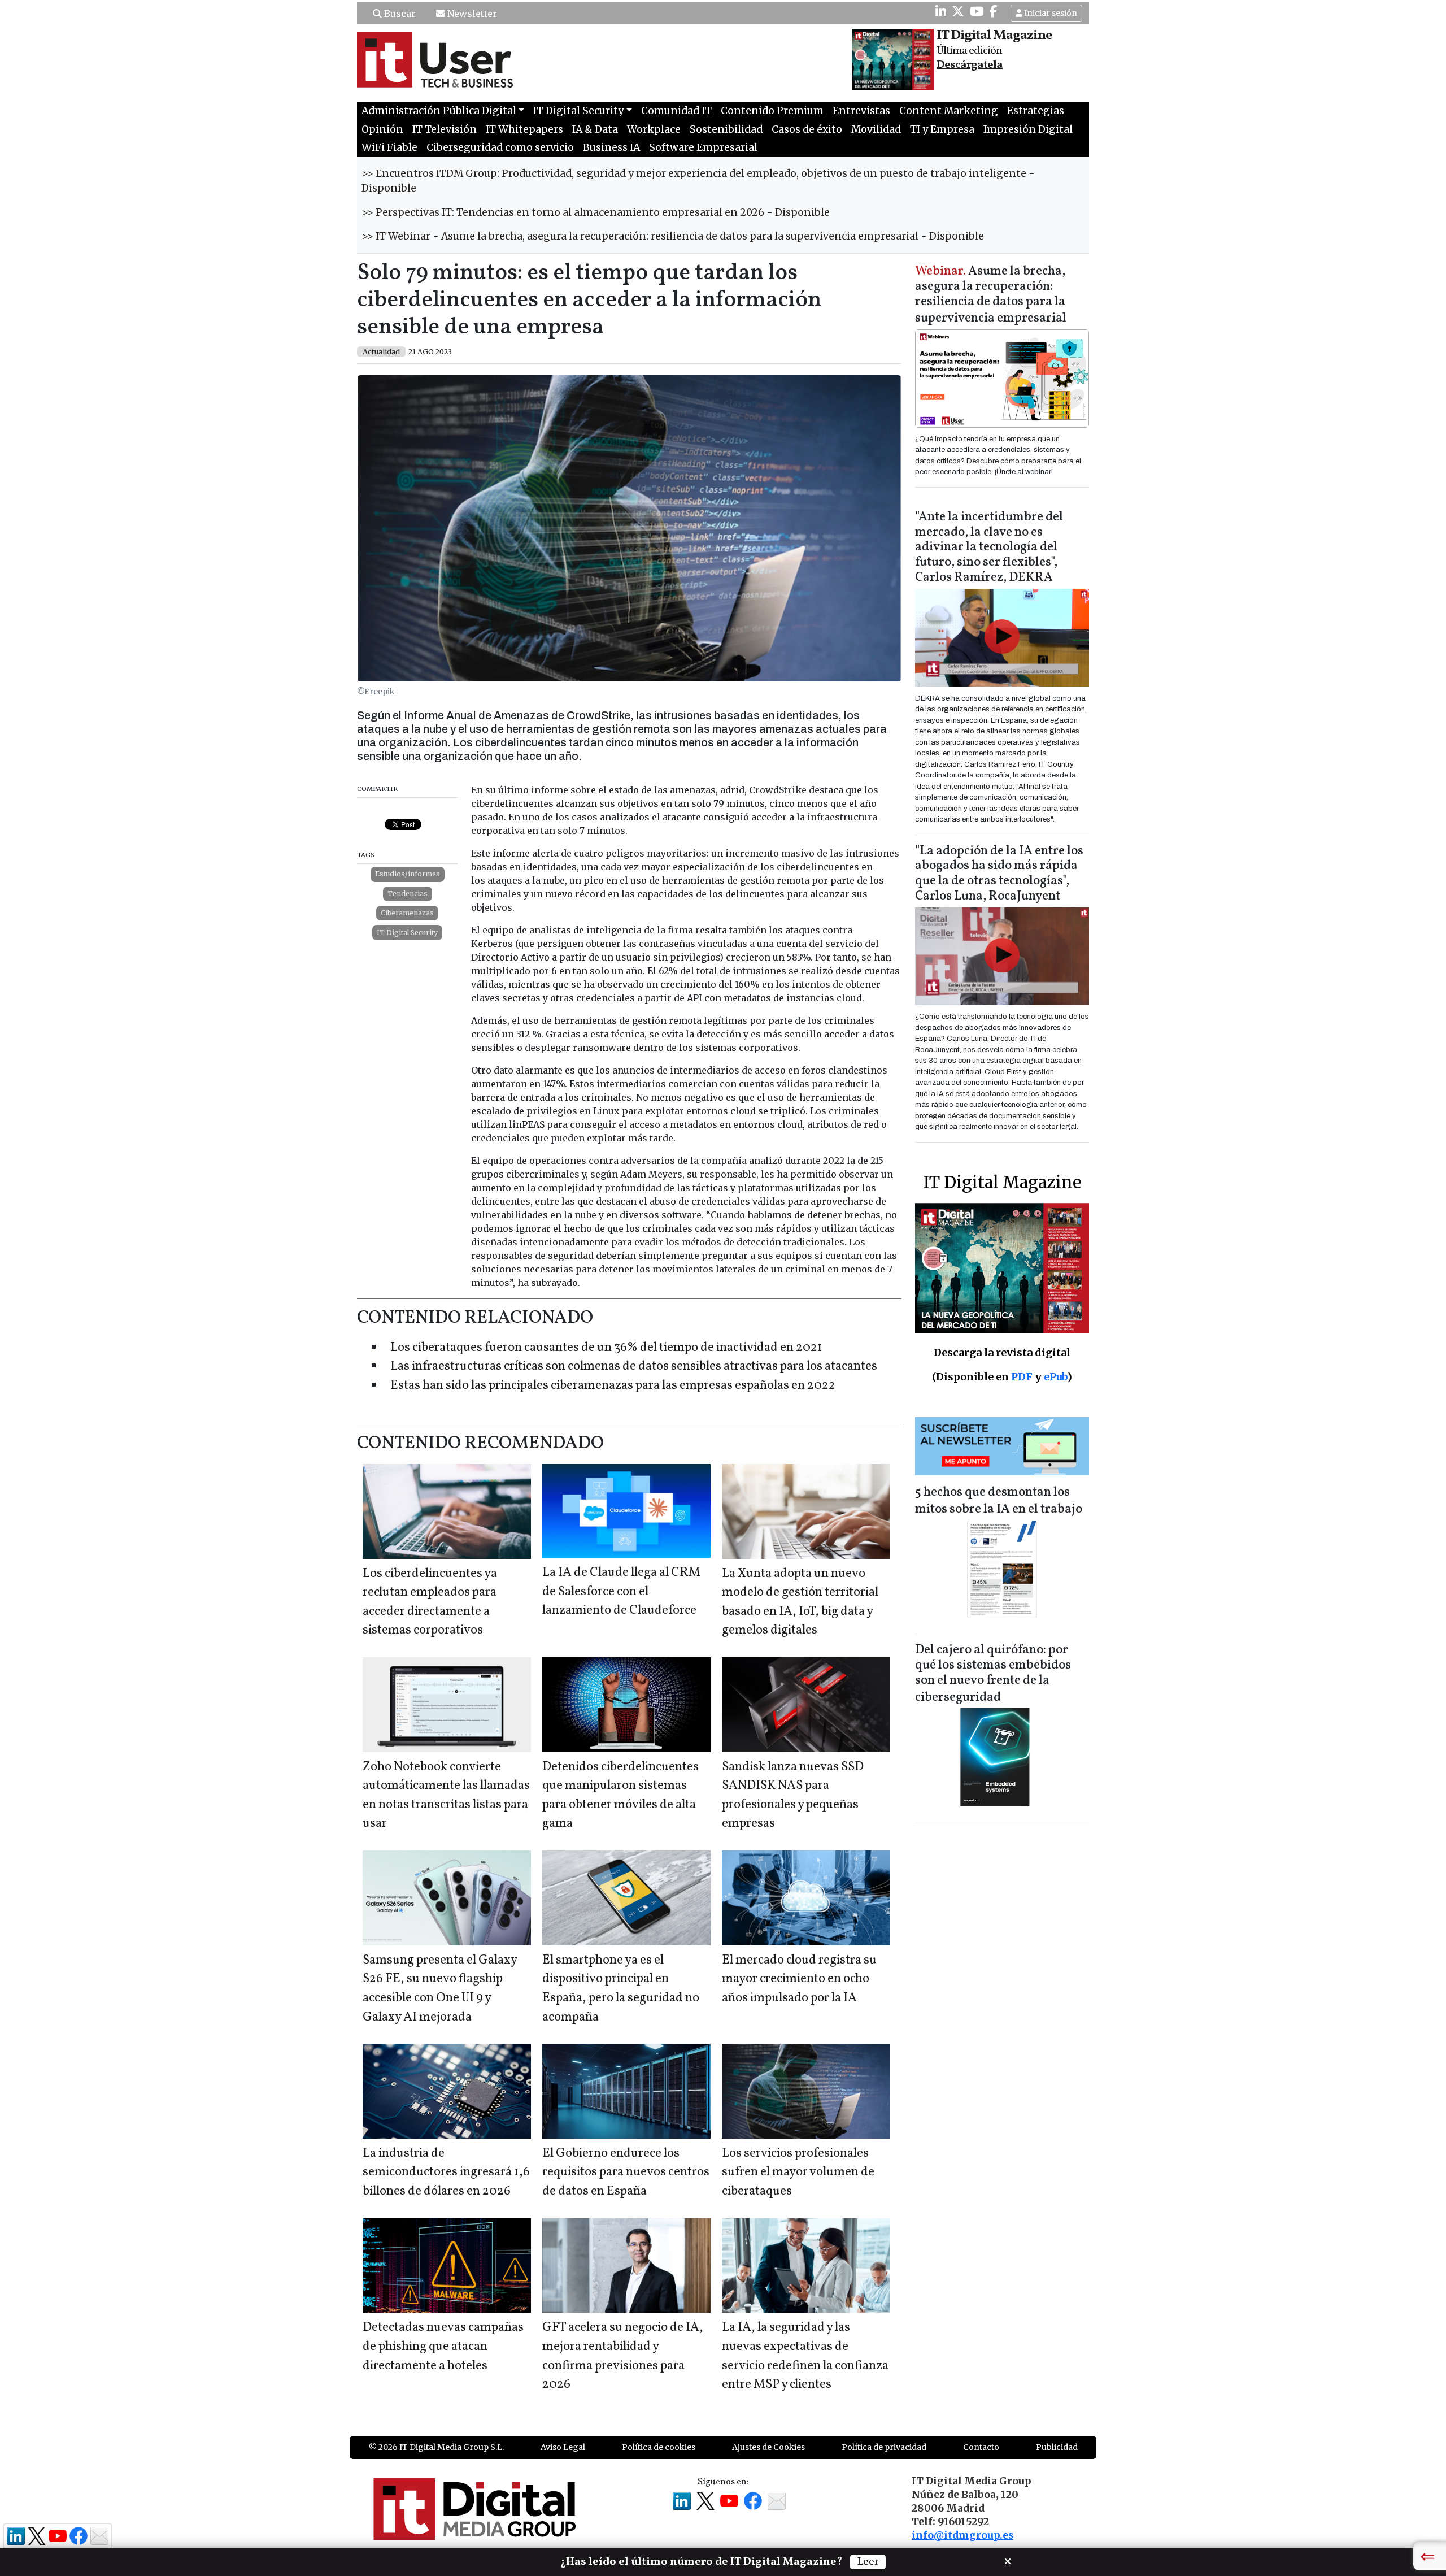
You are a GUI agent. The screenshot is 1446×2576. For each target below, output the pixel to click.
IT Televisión (445, 129)
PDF (1022, 1377)
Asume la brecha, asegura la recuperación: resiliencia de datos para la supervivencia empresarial (991, 295)
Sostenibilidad (726, 129)
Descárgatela (970, 65)
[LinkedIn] (941, 11)
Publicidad (1057, 2447)
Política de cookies (659, 2447)
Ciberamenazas (407, 913)
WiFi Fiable (389, 147)
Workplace (654, 129)
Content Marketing (949, 111)
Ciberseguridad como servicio (500, 147)
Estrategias (1036, 111)
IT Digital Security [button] (578, 111)
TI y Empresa (942, 129)
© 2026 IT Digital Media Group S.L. (436, 2447)
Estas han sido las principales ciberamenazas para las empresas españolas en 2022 (613, 1386)
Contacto (981, 2447)
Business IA (611, 147)
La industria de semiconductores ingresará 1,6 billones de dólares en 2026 (446, 2173)
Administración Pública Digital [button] (439, 111)
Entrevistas (861, 111)
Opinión (382, 129)
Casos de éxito (807, 129)
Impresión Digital (1028, 129)
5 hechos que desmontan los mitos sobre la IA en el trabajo (999, 1501)
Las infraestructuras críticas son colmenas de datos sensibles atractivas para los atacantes (634, 1367)
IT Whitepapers (524, 129)
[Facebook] (994, 11)
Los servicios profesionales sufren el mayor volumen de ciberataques (798, 2173)
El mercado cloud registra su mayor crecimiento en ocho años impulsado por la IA (799, 1979)
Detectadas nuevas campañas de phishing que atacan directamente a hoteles (443, 2347)
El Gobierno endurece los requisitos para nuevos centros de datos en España (626, 2173)
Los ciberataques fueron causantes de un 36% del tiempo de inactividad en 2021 (606, 1348)
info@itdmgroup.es (962, 2535)
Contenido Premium (772, 111)
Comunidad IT (676, 111)
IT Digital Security (407, 933)
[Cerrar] (1008, 2560)
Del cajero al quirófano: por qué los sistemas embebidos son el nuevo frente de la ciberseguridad (993, 1674)
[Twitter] (958, 11)
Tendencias (408, 894)
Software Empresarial (703, 147)
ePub (1055, 1377)
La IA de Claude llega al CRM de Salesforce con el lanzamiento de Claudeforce (621, 1592)
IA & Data (595, 129)
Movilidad (876, 129)
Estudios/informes (408, 874)
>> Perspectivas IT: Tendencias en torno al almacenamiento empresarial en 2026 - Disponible (596, 212)
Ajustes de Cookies (768, 2447)
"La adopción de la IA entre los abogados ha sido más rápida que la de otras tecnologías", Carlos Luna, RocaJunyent (999, 874)
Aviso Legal (563, 2447)
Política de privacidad (884, 2447)
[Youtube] (977, 11)
